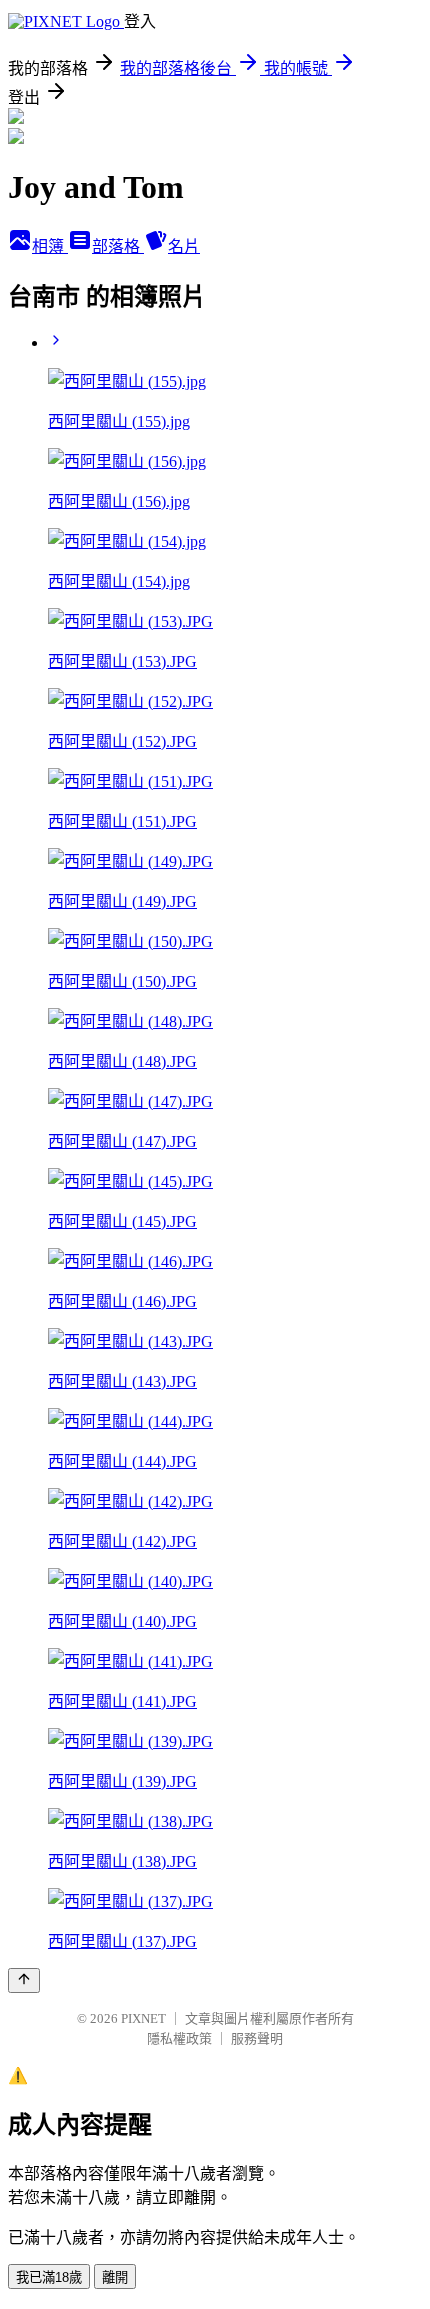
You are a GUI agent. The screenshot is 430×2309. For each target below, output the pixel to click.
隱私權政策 (179, 2038)
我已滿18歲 (49, 2277)
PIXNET (143, 2018)
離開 (115, 2277)
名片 (184, 246)
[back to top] (24, 1980)
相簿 (50, 246)
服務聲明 (257, 2038)
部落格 (118, 246)
